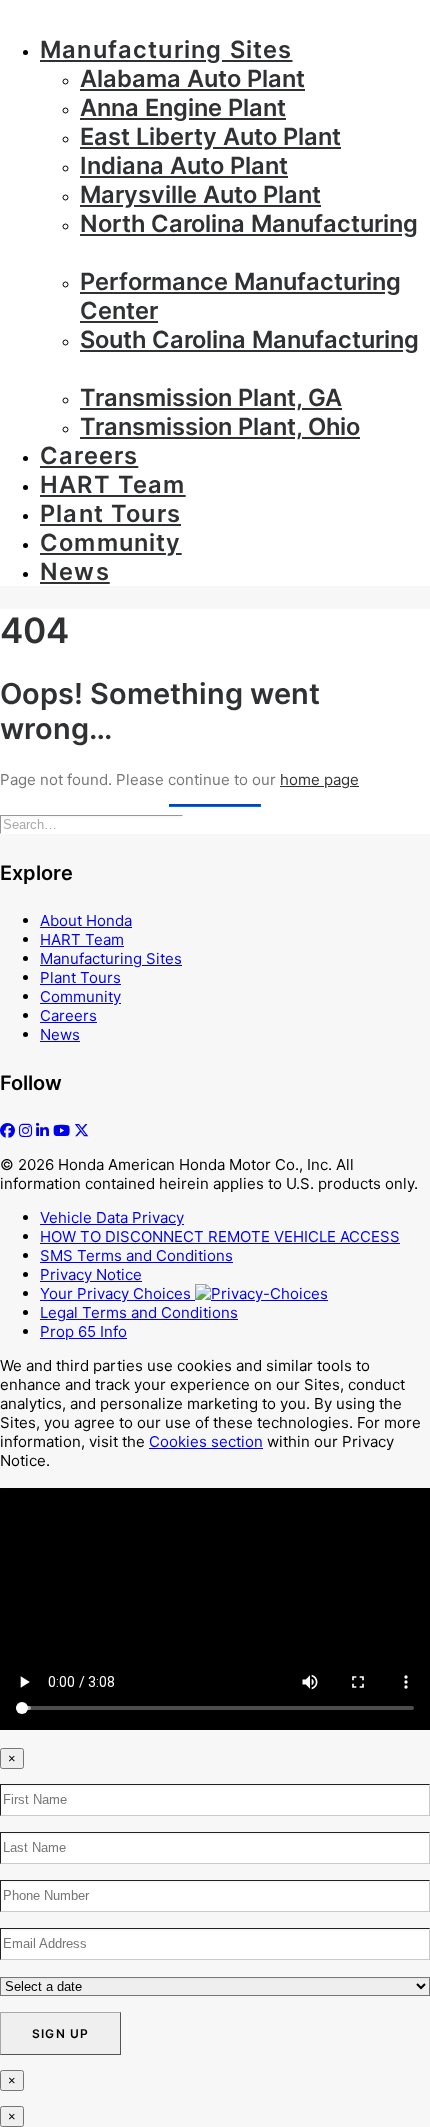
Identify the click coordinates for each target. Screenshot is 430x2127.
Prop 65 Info (83, 1331)
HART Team (113, 484)
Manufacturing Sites (166, 49)
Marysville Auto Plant (200, 194)
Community (111, 542)
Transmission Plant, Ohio (220, 426)
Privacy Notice (91, 1274)
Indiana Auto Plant (184, 165)
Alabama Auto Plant (192, 78)
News (75, 571)
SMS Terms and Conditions (136, 1255)
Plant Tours (110, 513)
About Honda (86, 920)
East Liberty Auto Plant (210, 136)
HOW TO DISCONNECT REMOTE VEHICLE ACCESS (220, 1236)
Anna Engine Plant (183, 107)
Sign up (60, 2033)
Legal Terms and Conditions (139, 1312)
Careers (89, 455)
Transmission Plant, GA (211, 397)
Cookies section (206, 1441)
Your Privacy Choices (117, 1293)
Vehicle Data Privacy (112, 1217)
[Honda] (215, 10)
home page (319, 779)
